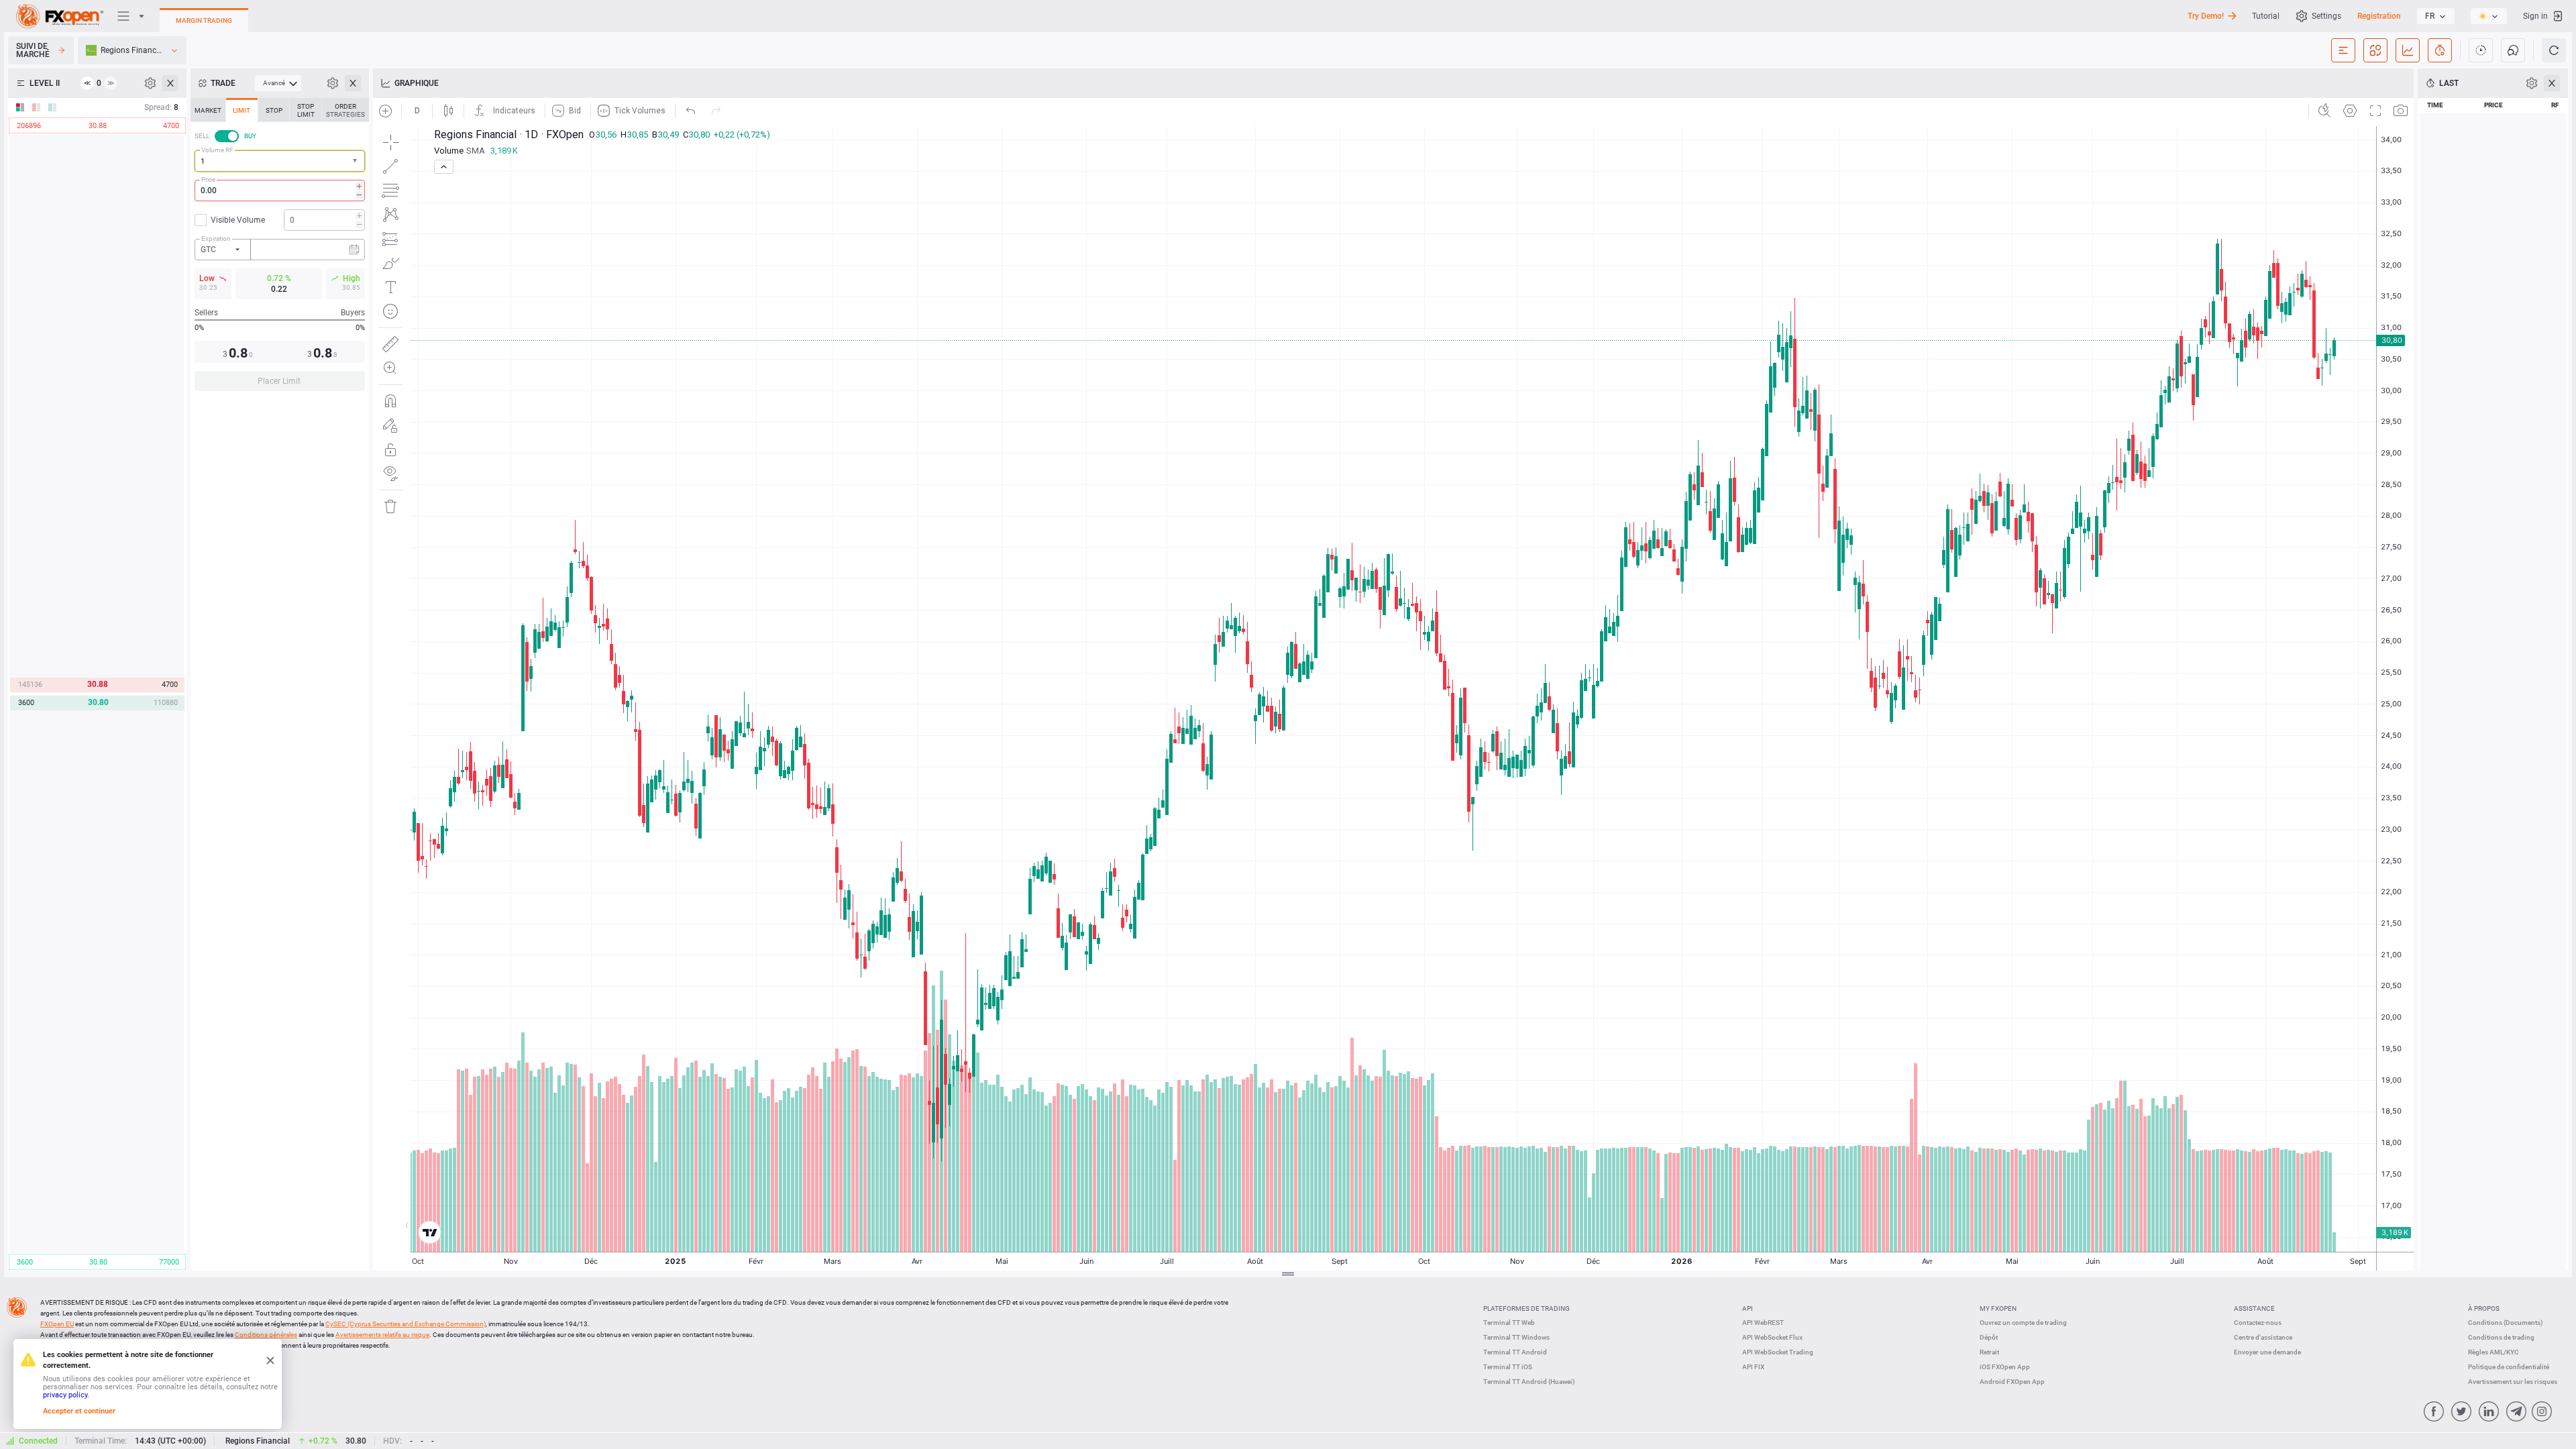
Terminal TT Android (1515, 1352)
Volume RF (217, 150)
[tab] (208, 110)
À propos (2484, 1308)
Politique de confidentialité (2509, 1367)
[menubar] (278, 83)
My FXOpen (1998, 1308)
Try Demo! (2206, 16)
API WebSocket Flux (1772, 1337)
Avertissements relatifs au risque (382, 1335)
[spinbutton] (280, 191)
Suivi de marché (33, 50)
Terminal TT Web (1509, 1323)
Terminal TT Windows (1516, 1337)
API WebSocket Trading (1778, 1352)
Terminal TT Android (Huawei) (1529, 1382)
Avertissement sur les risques (2513, 1382)
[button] (356, 161)
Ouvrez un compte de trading (2023, 1323)
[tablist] (280, 249)
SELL (202, 136)
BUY (250, 136)
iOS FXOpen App (2005, 1367)
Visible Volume (238, 220)
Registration (2379, 16)
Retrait (1989, 1352)
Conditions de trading (2501, 1337)
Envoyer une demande (2267, 1352)
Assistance (2254, 1308)
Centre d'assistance (2263, 1337)
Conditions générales (266, 1335)
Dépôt (1989, 1337)
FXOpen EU (57, 1324)
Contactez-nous (2258, 1323)
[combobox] (280, 161)
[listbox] (2436, 16)
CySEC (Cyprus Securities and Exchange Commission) (406, 1324)
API (1748, 1308)
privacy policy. (66, 1395)
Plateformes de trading (1526, 1308)
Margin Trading (204, 20)
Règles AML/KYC (2493, 1352)
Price (208, 179)
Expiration (216, 238)
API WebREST (1763, 1323)
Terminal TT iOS (1508, 1367)
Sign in (2535, 16)
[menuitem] (278, 83)
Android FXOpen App (2012, 1382)
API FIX (1753, 1367)
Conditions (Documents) (2506, 1323)
